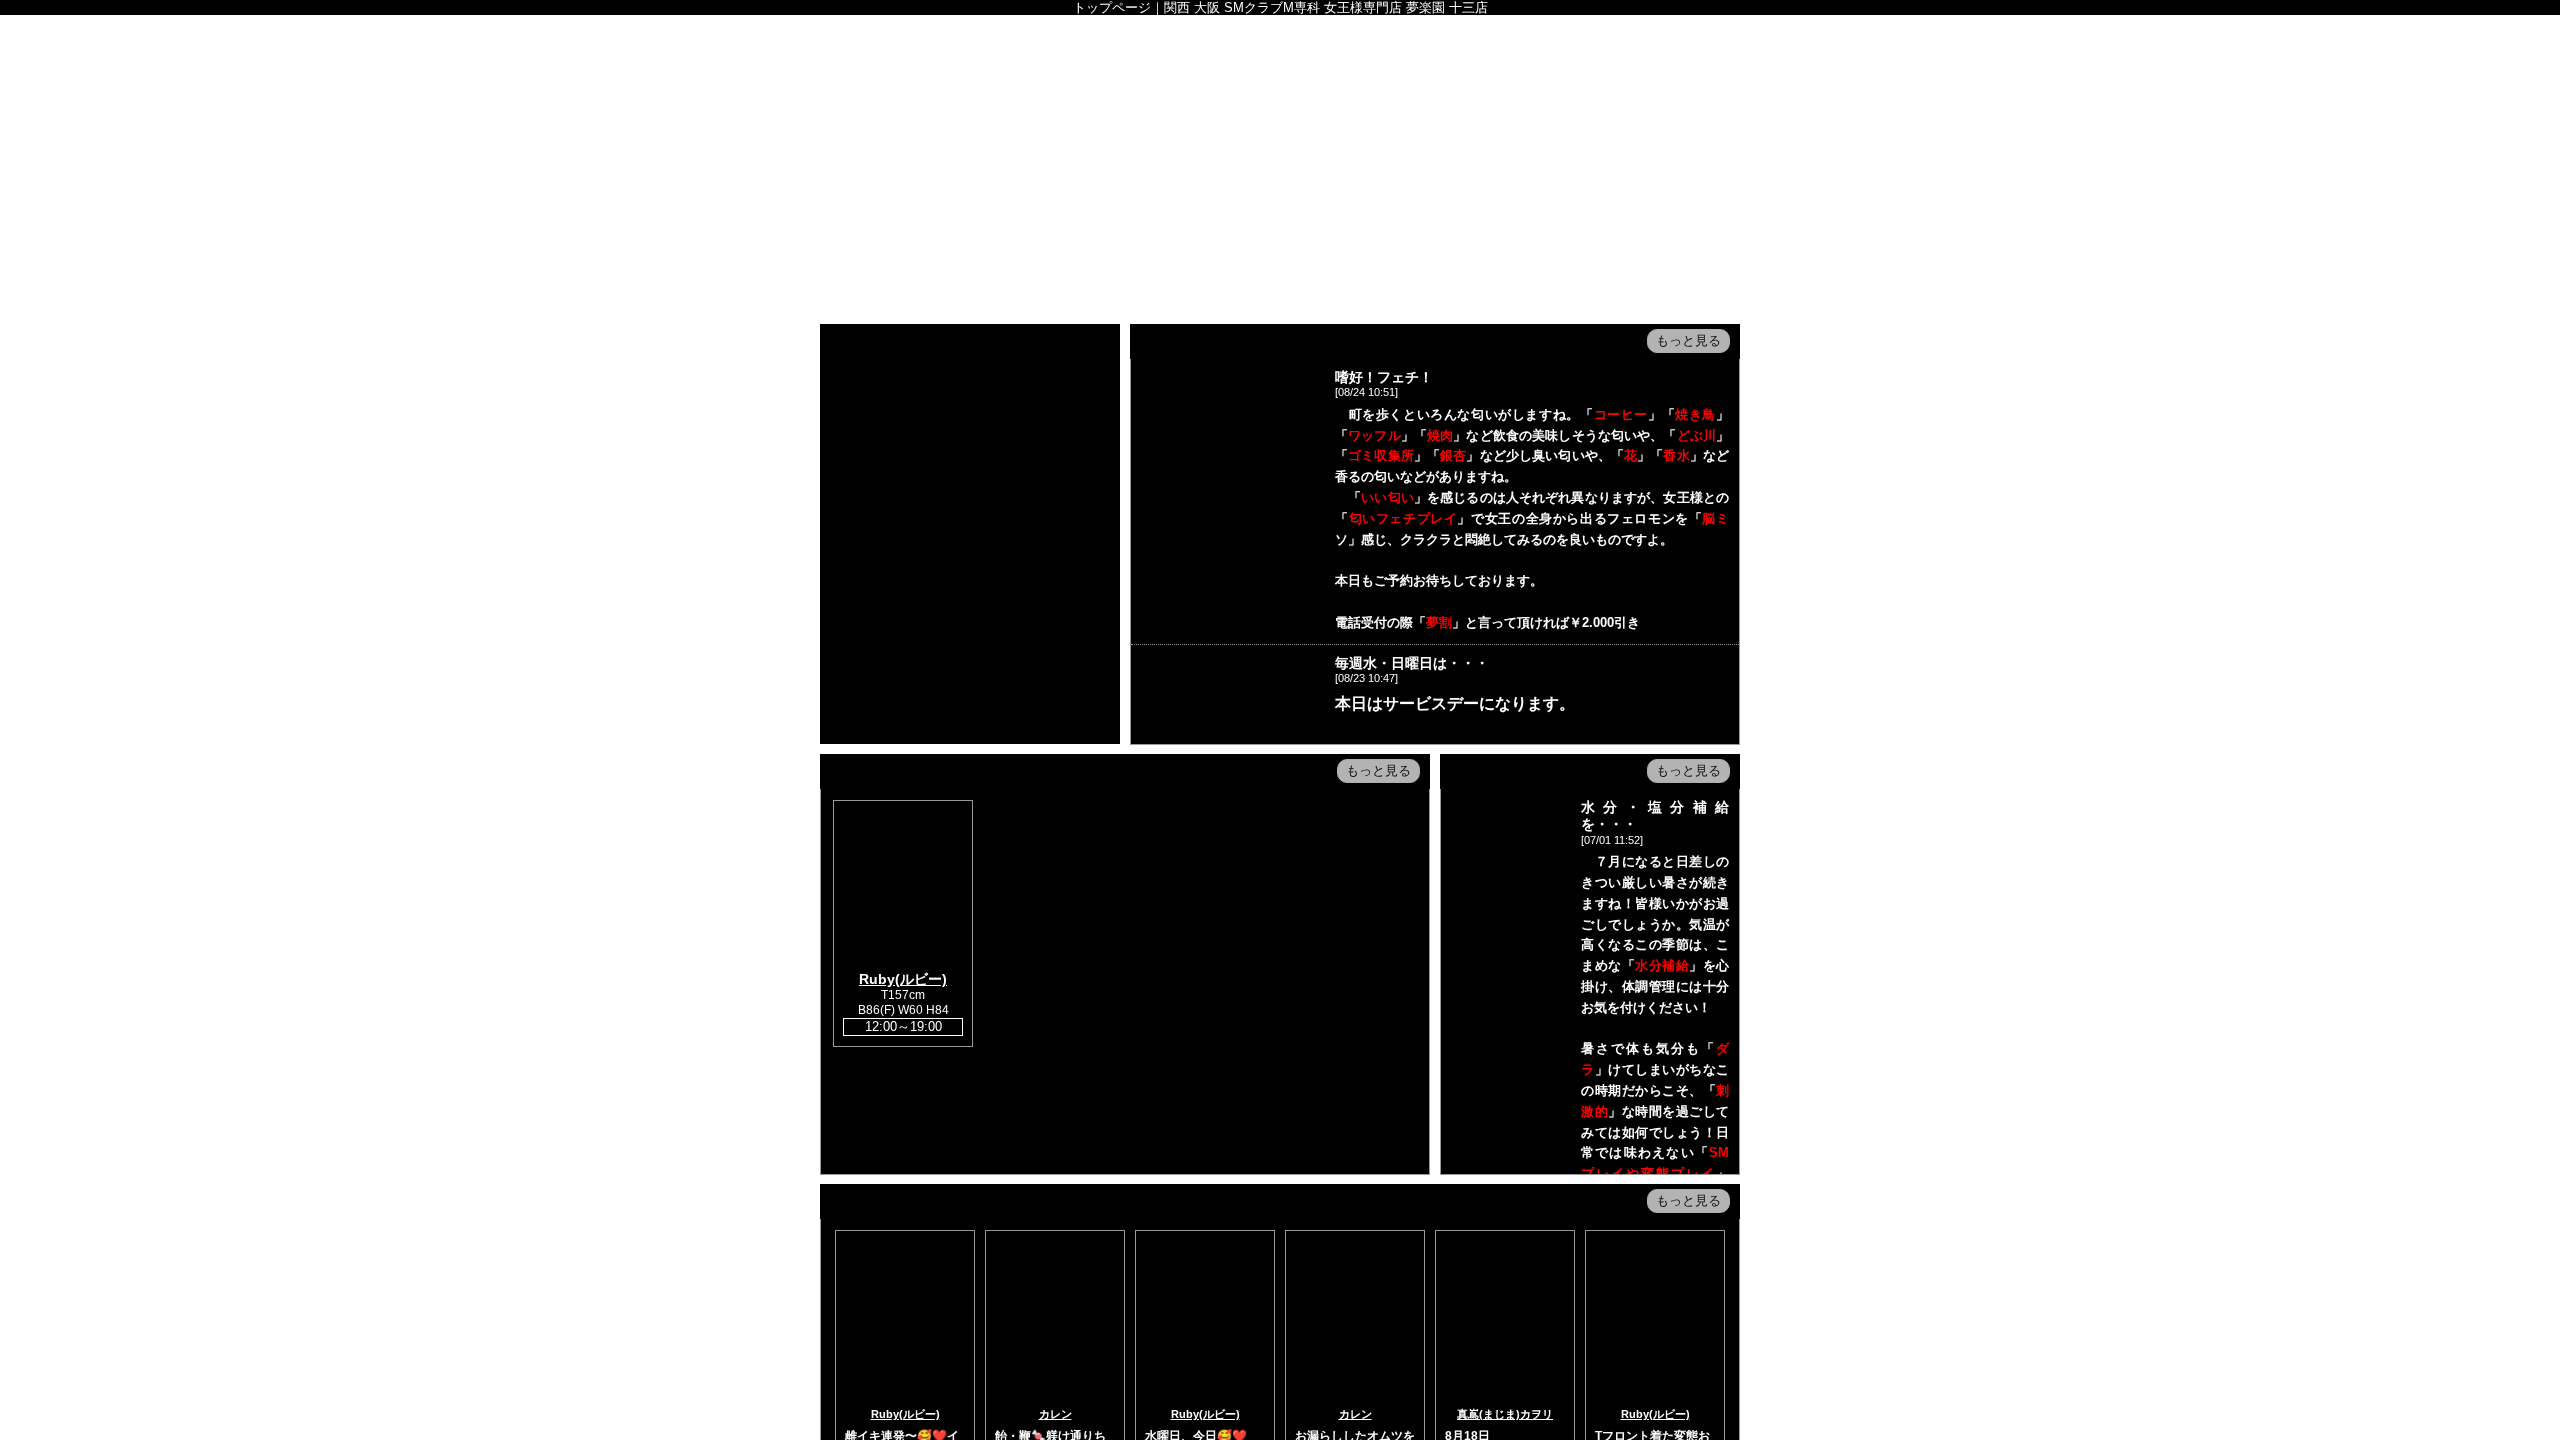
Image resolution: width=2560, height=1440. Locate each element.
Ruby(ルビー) (903, 979)
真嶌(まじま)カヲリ (1505, 1414)
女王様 (1076, 192)
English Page (974, 237)
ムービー (1484, 192)
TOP (872, 192)
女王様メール (1076, 237)
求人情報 (1178, 237)
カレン (1055, 1414)
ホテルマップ (1688, 192)
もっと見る (1688, 340)
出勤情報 (1178, 192)
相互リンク (1280, 237)
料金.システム (974, 192)
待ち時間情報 (1280, 192)
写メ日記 (1382, 192)
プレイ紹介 (872, 237)
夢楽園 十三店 (1280, 92)
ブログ (1586, 192)
